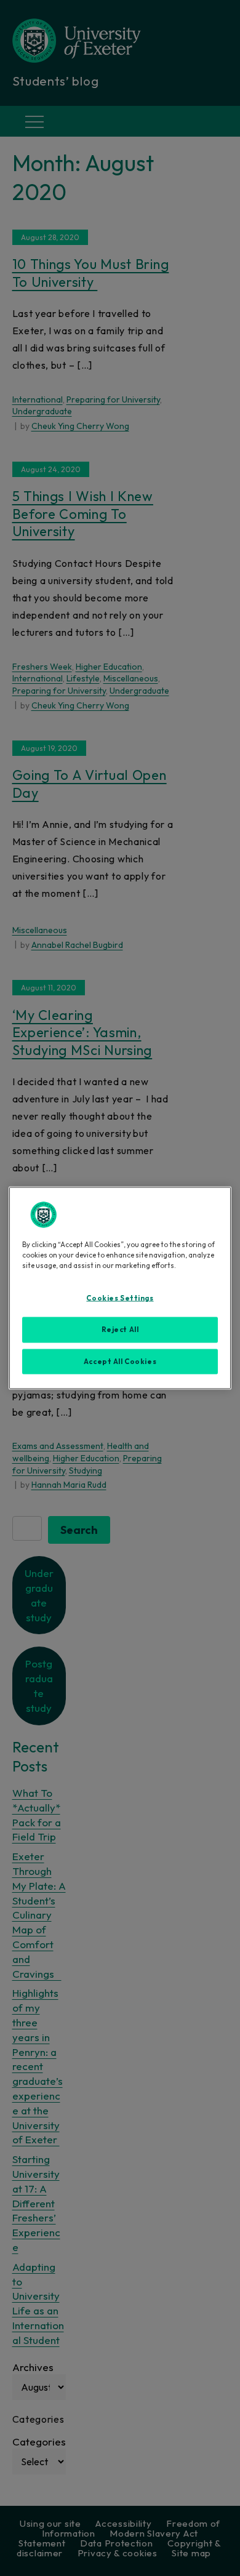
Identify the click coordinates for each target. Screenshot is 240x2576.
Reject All (120, 1329)
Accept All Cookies (120, 1361)
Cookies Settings (120, 1298)
